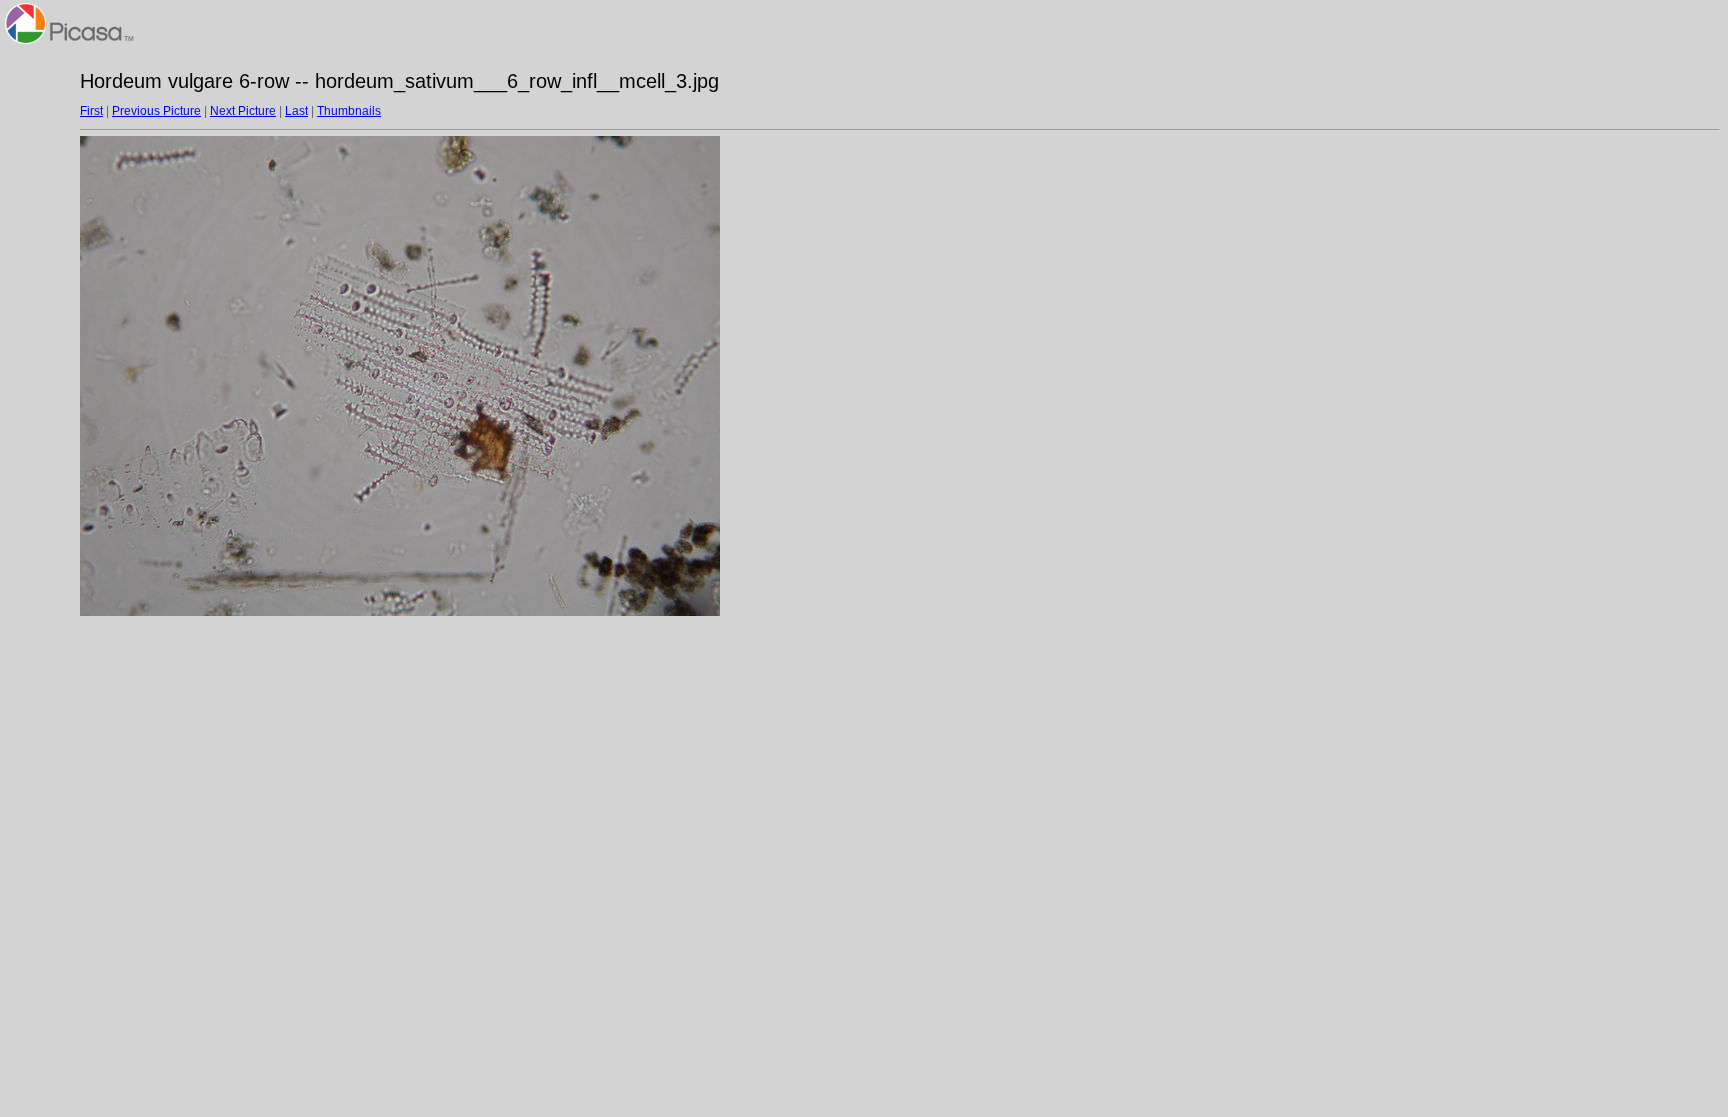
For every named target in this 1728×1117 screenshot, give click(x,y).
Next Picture (243, 111)
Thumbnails (349, 111)
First (91, 111)
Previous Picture (156, 111)
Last (296, 111)
